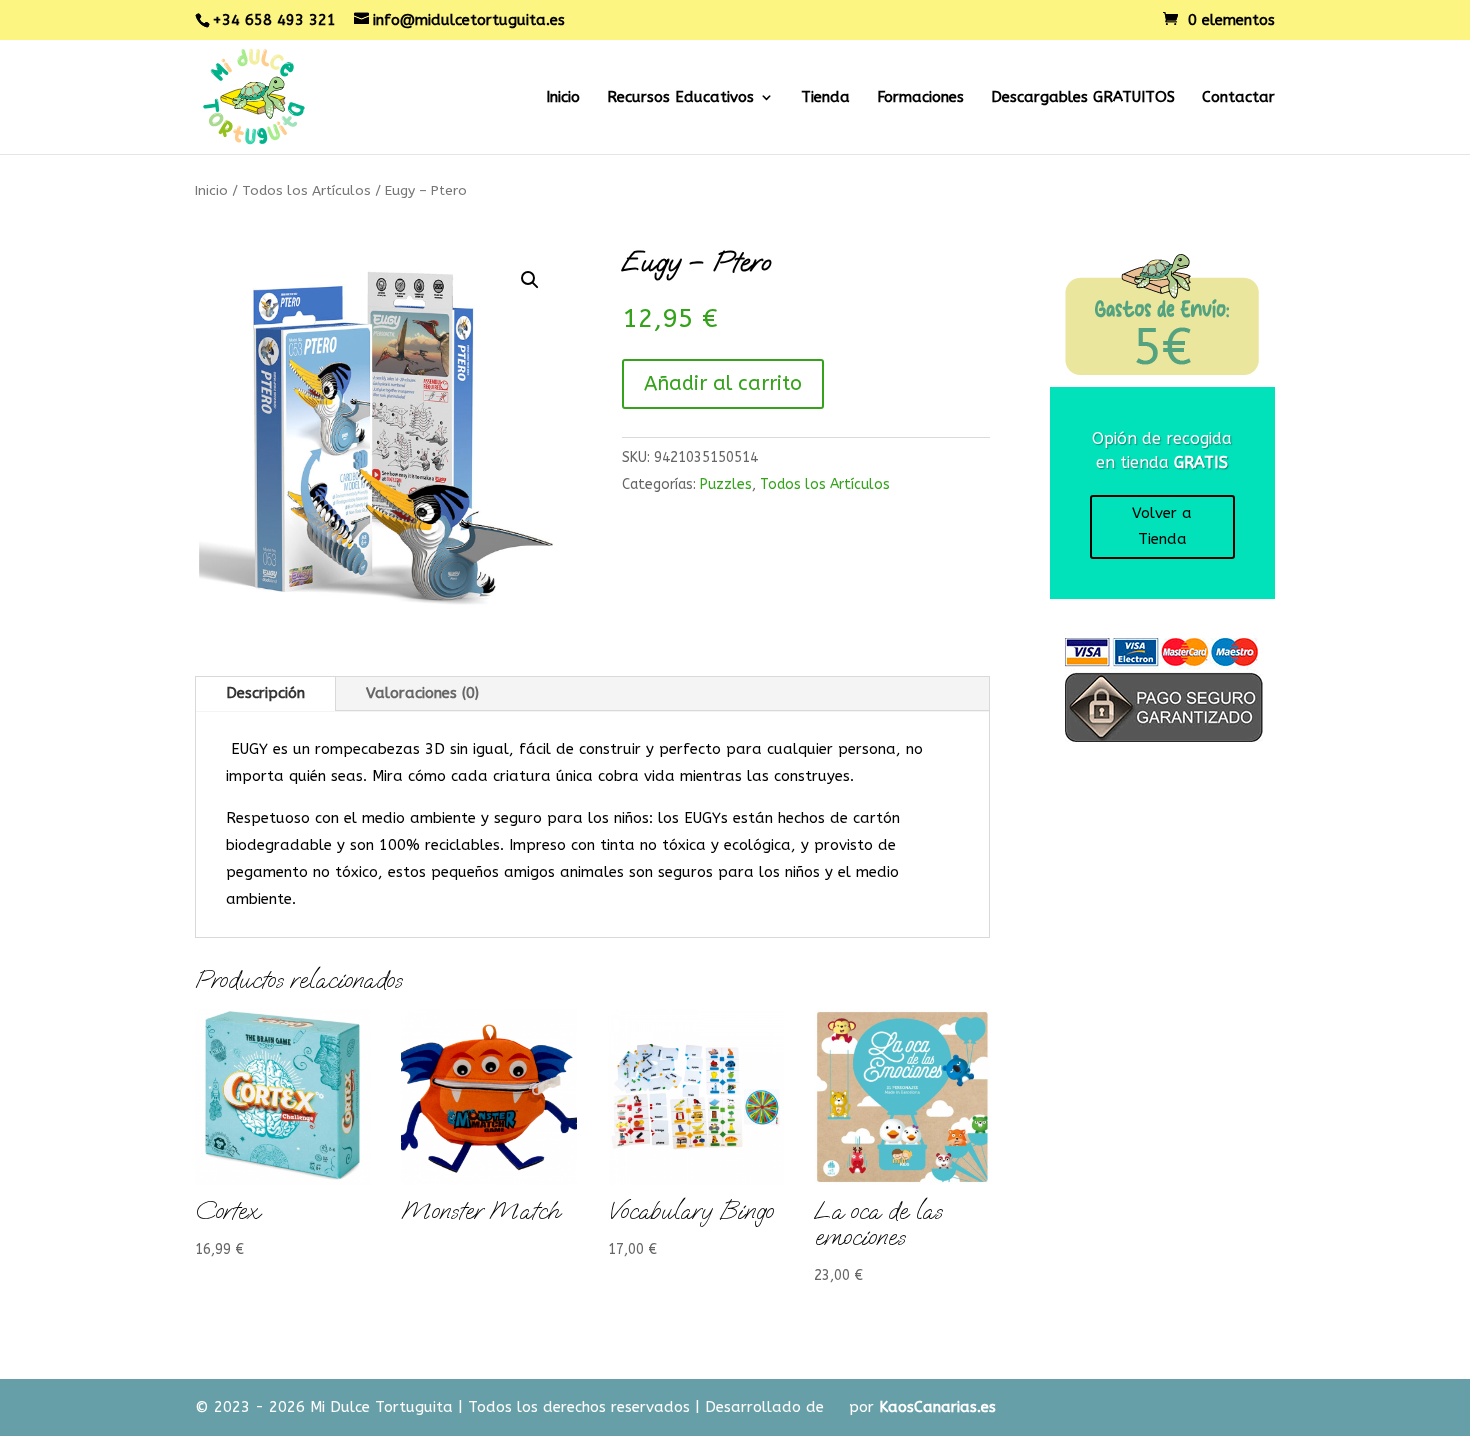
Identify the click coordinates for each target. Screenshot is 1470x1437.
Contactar (1238, 98)
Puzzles (726, 484)
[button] (530, 280)
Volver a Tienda (1162, 526)
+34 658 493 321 (274, 20)
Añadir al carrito (723, 383)
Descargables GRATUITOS (1083, 98)
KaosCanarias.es (937, 1407)
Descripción (265, 693)
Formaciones (920, 98)
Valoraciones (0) (422, 693)
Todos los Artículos (306, 190)
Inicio (563, 98)
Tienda (825, 98)
